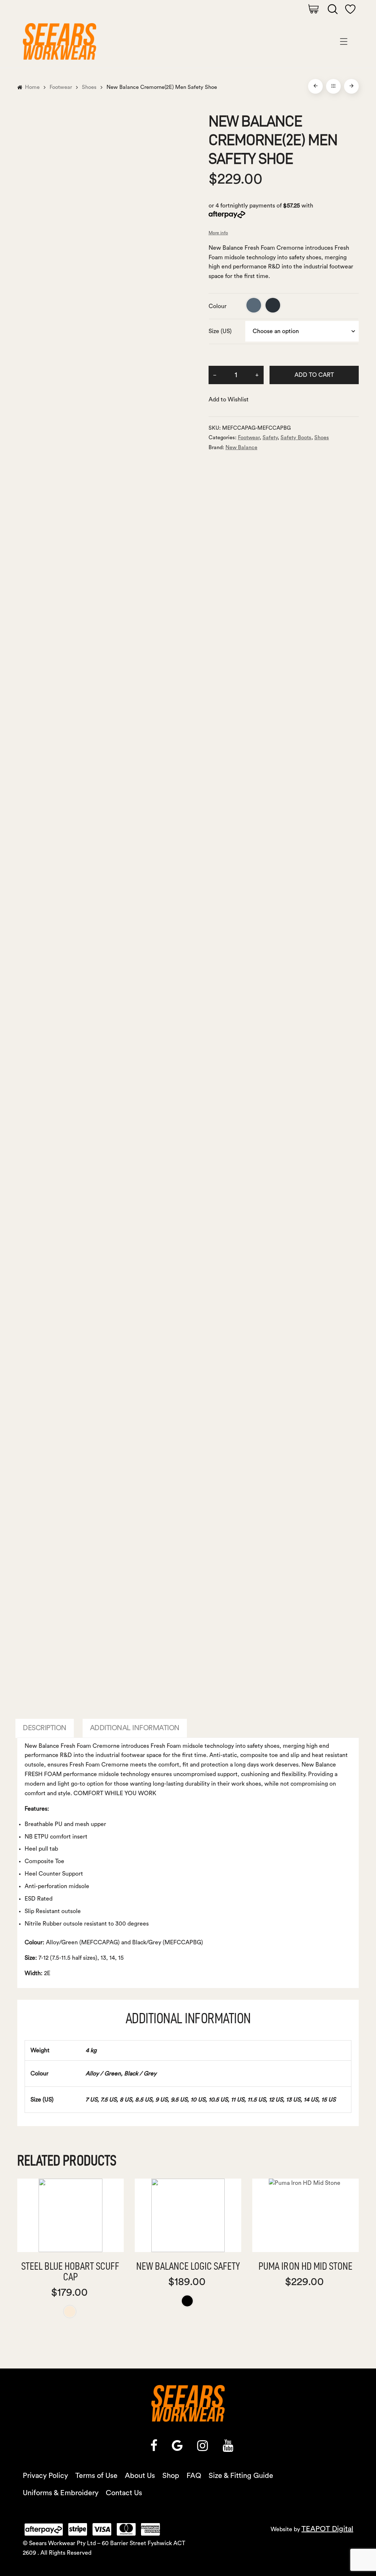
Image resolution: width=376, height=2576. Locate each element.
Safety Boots (296, 438)
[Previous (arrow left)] (13, 1288)
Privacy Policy (45, 2476)
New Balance (241, 448)
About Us (140, 2476)
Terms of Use (96, 2476)
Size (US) (220, 331)
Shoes (89, 87)
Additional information (135, 1728)
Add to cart (314, 375)
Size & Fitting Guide (241, 2476)
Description (45, 1728)
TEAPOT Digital (327, 2529)
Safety (270, 438)
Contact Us (124, 2493)
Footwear (61, 87)
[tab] (45, 1728)
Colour (218, 306)
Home (32, 87)
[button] (229, 400)
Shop (171, 2476)
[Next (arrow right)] (363, 1288)
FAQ (194, 2476)
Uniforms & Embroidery (61, 2493)
